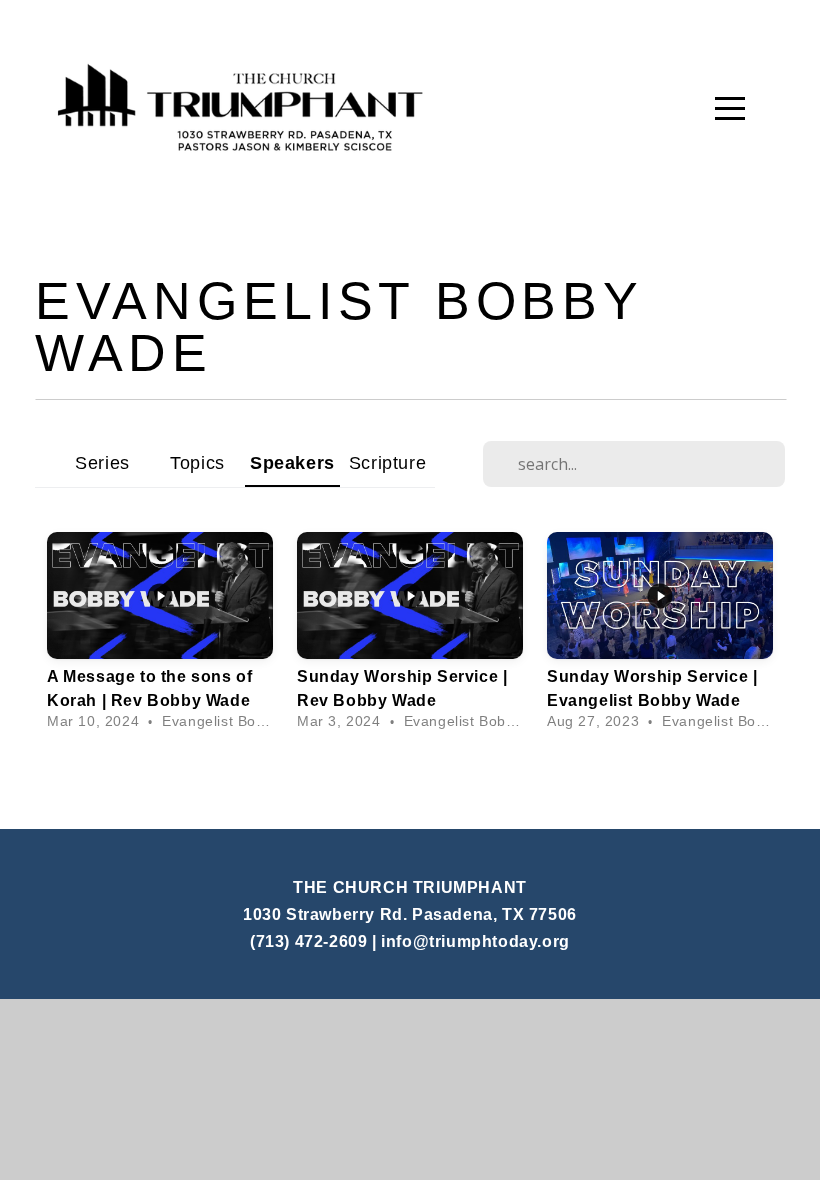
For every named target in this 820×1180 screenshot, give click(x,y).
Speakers (292, 462)
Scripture (387, 462)
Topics (197, 462)
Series (102, 462)
